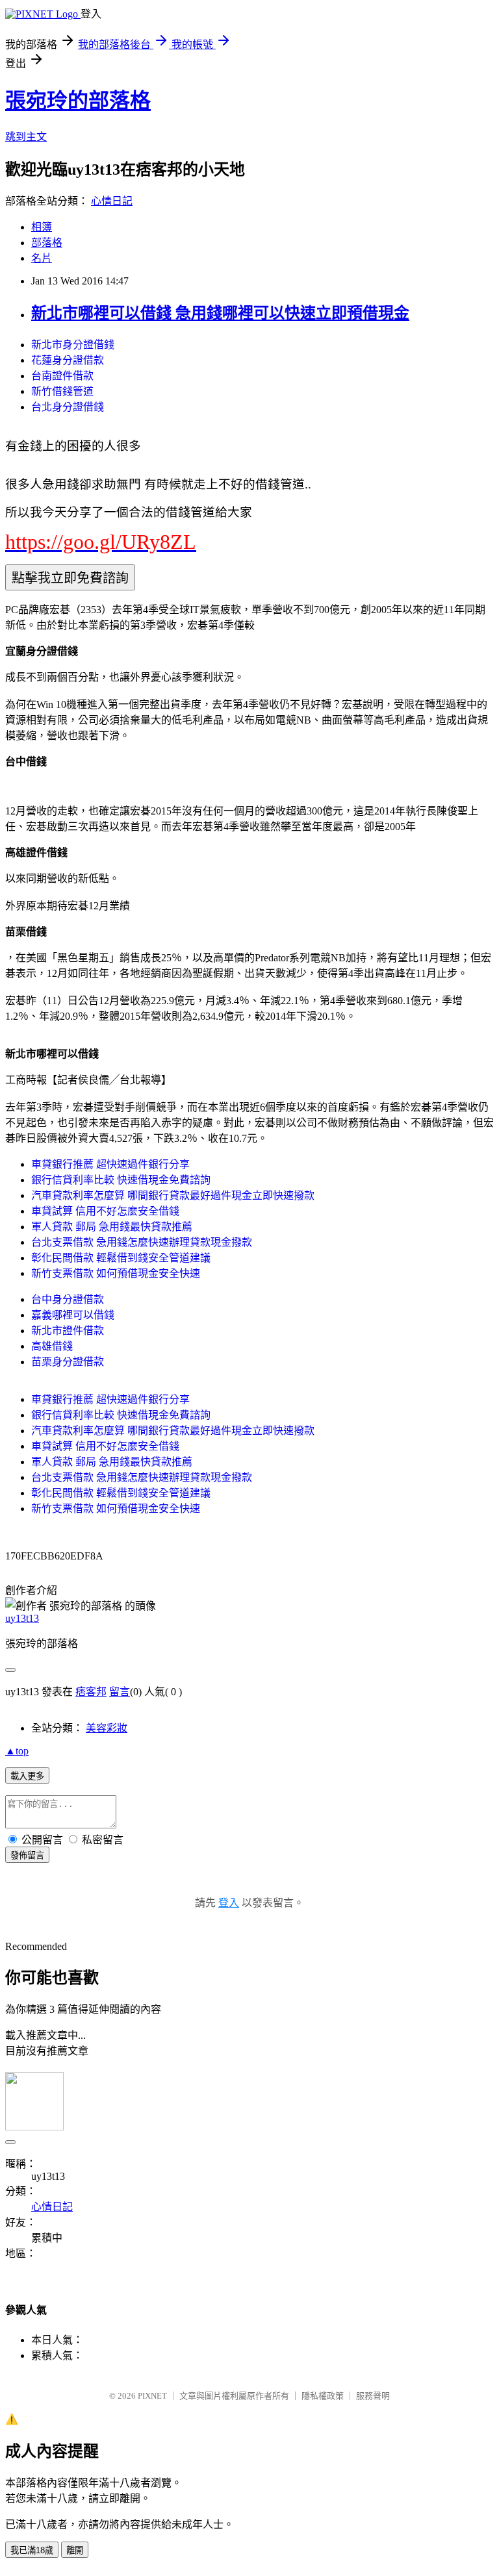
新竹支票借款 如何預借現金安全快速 (116, 1273)
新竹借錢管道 (62, 391)
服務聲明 (373, 2396)
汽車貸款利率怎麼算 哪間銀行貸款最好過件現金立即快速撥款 (173, 1195)
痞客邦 (91, 1692)
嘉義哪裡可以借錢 (73, 1315)
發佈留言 (27, 1855)
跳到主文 (26, 137)
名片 (42, 258)
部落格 (47, 243)
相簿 (42, 227)
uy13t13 (22, 1618)
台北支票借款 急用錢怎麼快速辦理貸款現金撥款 (142, 1242)
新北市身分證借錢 (73, 345)
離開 (75, 2550)
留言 (120, 1692)
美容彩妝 (107, 1728)
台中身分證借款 (68, 1299)
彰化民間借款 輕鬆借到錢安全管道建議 (121, 1258)
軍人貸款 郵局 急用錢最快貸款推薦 (112, 1227)
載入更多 (27, 1776)
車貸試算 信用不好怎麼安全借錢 (105, 1211)
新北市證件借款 (68, 1331)
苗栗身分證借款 (68, 1362)
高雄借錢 (52, 1346)
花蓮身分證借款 (68, 360)
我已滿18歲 (32, 2550)
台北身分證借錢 (68, 407)
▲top (17, 1751)
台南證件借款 (62, 376)
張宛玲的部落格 (78, 101)
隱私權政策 (323, 2396)
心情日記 (112, 201)
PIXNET (152, 2396)
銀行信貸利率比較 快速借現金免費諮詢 (121, 1180)
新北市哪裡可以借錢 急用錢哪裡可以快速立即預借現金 (220, 313)
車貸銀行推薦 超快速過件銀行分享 (110, 1164)
